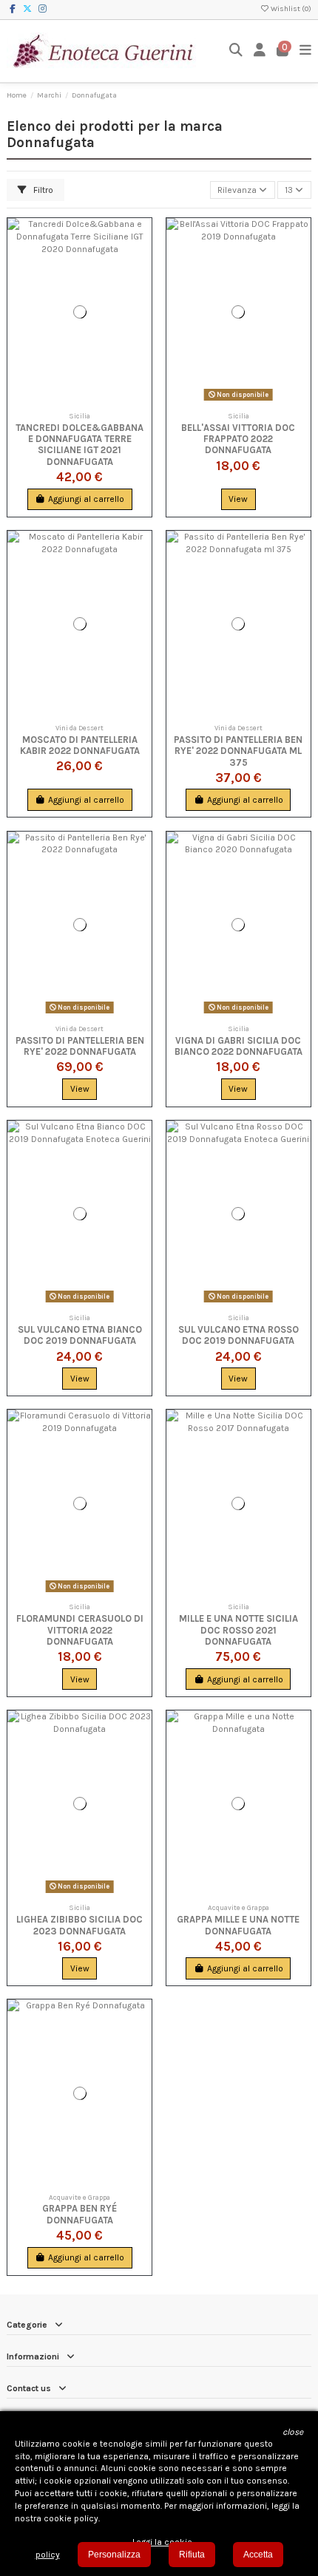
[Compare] (141, 263)
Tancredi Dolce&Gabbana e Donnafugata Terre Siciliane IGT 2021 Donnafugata (79, 445)
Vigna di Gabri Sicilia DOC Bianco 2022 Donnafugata (238, 1046)
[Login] (260, 51)
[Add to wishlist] (141, 239)
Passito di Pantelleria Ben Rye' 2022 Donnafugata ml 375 (238, 751)
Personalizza (114, 2555)
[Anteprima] (141, 288)
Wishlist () (290, 9)
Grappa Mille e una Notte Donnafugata (238, 1925)
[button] (293, 2432)
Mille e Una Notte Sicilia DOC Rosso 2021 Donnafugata (238, 1630)
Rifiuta (192, 2555)
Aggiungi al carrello (86, 499)
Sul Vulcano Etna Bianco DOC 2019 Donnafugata (80, 1335)
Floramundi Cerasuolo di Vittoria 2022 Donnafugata (80, 1630)
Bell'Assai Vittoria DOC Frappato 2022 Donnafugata (238, 439)
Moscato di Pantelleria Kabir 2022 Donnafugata (80, 745)
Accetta (258, 2555)
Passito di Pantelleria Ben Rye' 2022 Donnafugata (80, 1046)
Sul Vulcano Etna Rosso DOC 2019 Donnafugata (238, 1335)
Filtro (42, 190)
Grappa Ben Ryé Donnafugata (79, 2214)
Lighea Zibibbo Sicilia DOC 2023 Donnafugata (79, 1925)
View (238, 499)
